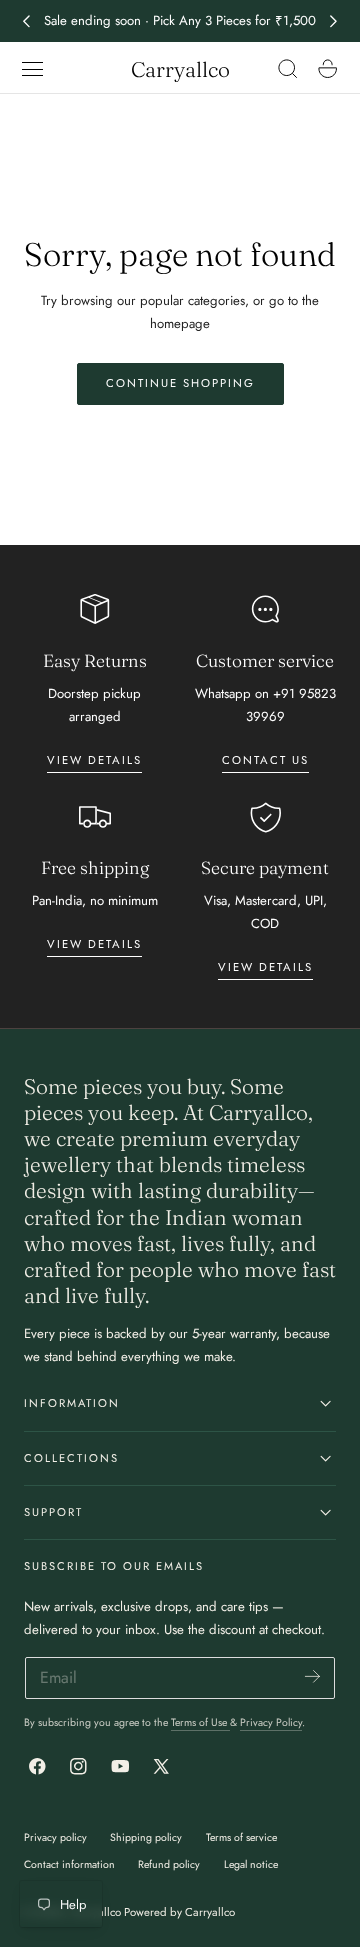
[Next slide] (334, 21)
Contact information (69, 1864)
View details (94, 760)
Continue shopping (180, 383)
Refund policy (169, 1864)
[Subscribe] (312, 1676)
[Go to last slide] (26, 21)
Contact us (265, 760)
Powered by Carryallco (179, 1912)
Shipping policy (146, 1837)
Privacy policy (55, 1837)
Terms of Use (200, 1722)
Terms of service (241, 1837)
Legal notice (251, 1864)
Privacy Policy (271, 1722)
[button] (33, 69)
